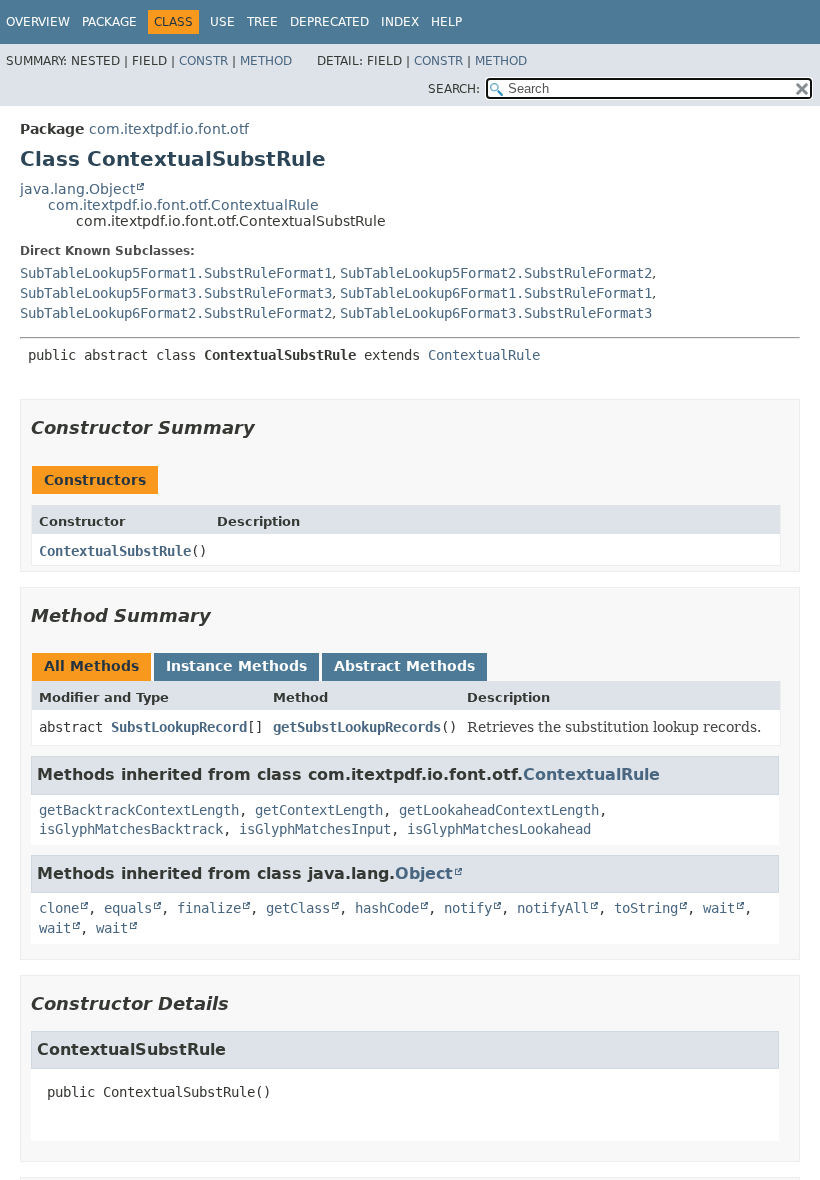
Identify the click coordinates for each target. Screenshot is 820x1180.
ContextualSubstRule (115, 551)
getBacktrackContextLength (139, 810)
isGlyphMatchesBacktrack (131, 829)
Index (400, 22)
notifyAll (553, 908)
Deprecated (329, 22)
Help (446, 22)
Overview (38, 22)
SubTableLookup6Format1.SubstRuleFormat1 (496, 293)
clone (59, 908)
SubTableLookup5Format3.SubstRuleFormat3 (176, 293)
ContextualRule (484, 355)
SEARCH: (454, 89)
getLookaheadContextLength (499, 810)
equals (128, 908)
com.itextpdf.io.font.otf (169, 129)
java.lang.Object (77, 189)
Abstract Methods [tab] (404, 666)
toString (646, 908)
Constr (203, 61)
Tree (262, 22)
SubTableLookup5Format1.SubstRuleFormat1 (176, 273)
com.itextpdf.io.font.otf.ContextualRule (183, 205)
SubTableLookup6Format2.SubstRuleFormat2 (176, 313)
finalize (209, 908)
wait (719, 908)
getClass (298, 908)
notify (468, 908)
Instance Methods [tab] (236, 666)
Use (222, 22)
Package (109, 22)
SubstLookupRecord (179, 727)
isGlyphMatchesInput (315, 829)
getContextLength (319, 810)
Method (266, 61)
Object (424, 873)
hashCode (387, 908)
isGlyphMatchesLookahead (499, 829)
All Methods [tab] (91, 666)
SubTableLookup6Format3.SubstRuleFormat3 (496, 313)
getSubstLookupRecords (357, 727)
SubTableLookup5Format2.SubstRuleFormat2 (496, 273)
